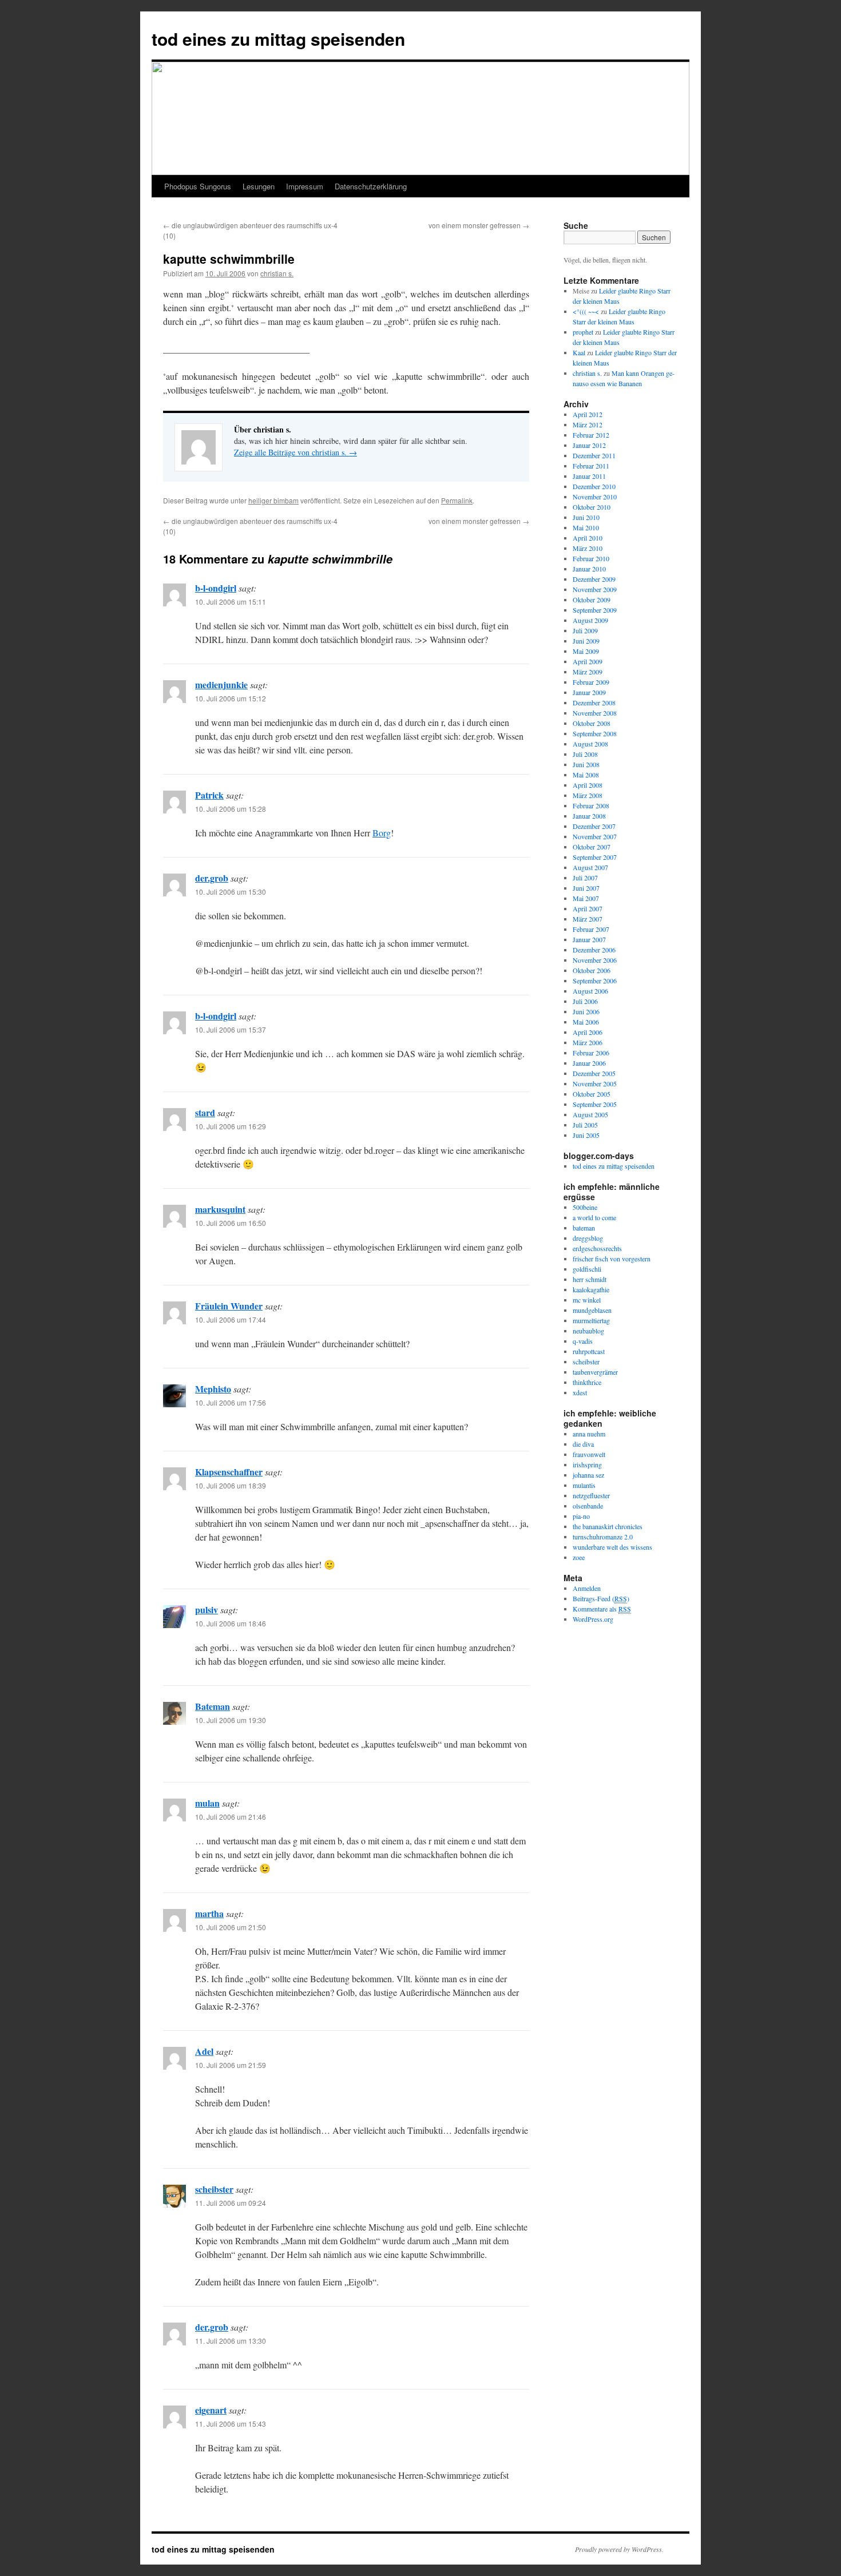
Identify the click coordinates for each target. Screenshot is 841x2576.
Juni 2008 (586, 764)
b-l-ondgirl (216, 588)
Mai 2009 (586, 651)
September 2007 (595, 857)
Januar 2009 (589, 692)
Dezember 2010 (594, 486)
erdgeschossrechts (597, 1248)
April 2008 (588, 785)
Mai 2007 (586, 898)
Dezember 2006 (594, 950)
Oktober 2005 (592, 1094)
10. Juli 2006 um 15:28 (231, 809)
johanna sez (588, 1475)
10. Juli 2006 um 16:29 (231, 1126)
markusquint (220, 1209)
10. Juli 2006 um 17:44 (231, 1319)
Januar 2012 (589, 445)
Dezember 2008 (594, 702)
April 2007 (588, 908)
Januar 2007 (589, 939)
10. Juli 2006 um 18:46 (231, 1623)
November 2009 (595, 589)
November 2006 (595, 960)
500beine (585, 1207)
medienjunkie (221, 684)
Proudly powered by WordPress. (619, 2549)
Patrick (209, 795)
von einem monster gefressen (479, 225)
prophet (583, 332)
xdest (580, 1392)
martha (209, 1913)
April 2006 (588, 1032)
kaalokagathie (591, 1289)
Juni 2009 (586, 641)
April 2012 (588, 414)
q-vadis (583, 1341)
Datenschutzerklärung (371, 186)
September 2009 (595, 610)
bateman (584, 1228)
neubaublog (588, 1331)
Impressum (305, 186)
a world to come (594, 1217)
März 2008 (588, 795)
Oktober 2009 (592, 600)
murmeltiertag (591, 1320)
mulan (207, 1803)
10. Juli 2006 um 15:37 (231, 1029)
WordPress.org (593, 1619)
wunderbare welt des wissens (612, 1547)
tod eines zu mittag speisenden (278, 39)
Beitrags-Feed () (601, 1598)
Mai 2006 (586, 1022)
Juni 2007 (586, 888)
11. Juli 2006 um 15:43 (231, 2424)
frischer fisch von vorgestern (612, 1259)
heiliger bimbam (273, 500)
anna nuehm (589, 1434)
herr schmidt (590, 1279)
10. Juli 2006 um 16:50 (231, 1223)
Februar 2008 (591, 805)
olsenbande (588, 1506)
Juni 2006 (586, 1011)
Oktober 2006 (592, 970)
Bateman (213, 1706)
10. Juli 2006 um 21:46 (231, 1817)
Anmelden (587, 1588)
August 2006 (590, 991)
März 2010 (588, 548)
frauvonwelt (589, 1454)
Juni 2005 (586, 1135)
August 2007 (590, 867)
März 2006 (588, 1042)
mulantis (584, 1485)
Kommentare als (602, 1609)
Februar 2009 (591, 682)
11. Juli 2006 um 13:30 (231, 2341)
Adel (204, 2051)
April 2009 (588, 661)
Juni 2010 (586, 517)
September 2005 (595, 1104)
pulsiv (207, 1609)
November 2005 (595, 1083)
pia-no (581, 1516)
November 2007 (595, 836)
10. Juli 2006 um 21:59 (231, 2065)
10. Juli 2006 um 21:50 (231, 1927)
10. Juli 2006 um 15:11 (231, 602)
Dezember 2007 (594, 826)
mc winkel (587, 1300)
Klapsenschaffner (229, 1472)
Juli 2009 (585, 630)
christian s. (277, 273)
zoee (579, 1557)
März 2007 (588, 919)
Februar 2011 (591, 466)
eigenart (211, 2410)
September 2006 (595, 981)
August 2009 (590, 620)
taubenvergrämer (595, 1372)
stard (205, 1112)
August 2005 (590, 1114)
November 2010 (595, 497)
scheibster (214, 2189)
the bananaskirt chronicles (608, 1526)
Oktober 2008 (592, 723)
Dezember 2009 (594, 579)
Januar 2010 (589, 569)
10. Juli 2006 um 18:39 (231, 1485)
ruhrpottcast (589, 1351)
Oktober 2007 (592, 847)
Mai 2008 (586, 775)
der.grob (212, 878)
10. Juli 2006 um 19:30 (231, 1720)
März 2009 (588, 672)
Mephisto (213, 1389)
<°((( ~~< (586, 311)
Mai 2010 (586, 527)
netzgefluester (591, 1495)
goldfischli (587, 1269)
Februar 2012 (591, 435)
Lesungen (259, 186)
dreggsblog (588, 1238)
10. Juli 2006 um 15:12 (231, 698)
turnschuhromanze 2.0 (603, 1537)
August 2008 (590, 744)
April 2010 (588, 538)
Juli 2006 (585, 1001)
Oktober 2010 (592, 507)
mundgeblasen (592, 1310)
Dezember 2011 (594, 455)
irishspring (587, 1464)
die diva (583, 1444)
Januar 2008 (589, 816)
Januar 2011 (589, 476)
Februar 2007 (591, 929)
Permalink (457, 500)
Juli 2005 (585, 1125)
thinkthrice (587, 1382)
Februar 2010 (591, 558)
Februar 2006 (591, 1053)
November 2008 (595, 713)
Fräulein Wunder (229, 1306)
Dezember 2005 (594, 1073)
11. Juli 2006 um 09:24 (231, 2203)
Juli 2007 (585, 878)
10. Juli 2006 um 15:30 (231, 892)
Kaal (579, 352)
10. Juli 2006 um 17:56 (231, 1402)
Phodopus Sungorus (198, 186)
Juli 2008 (585, 754)
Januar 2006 (589, 1063)
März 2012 (588, 424)
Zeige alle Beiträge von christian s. (295, 452)
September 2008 (595, 733)
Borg (382, 833)
